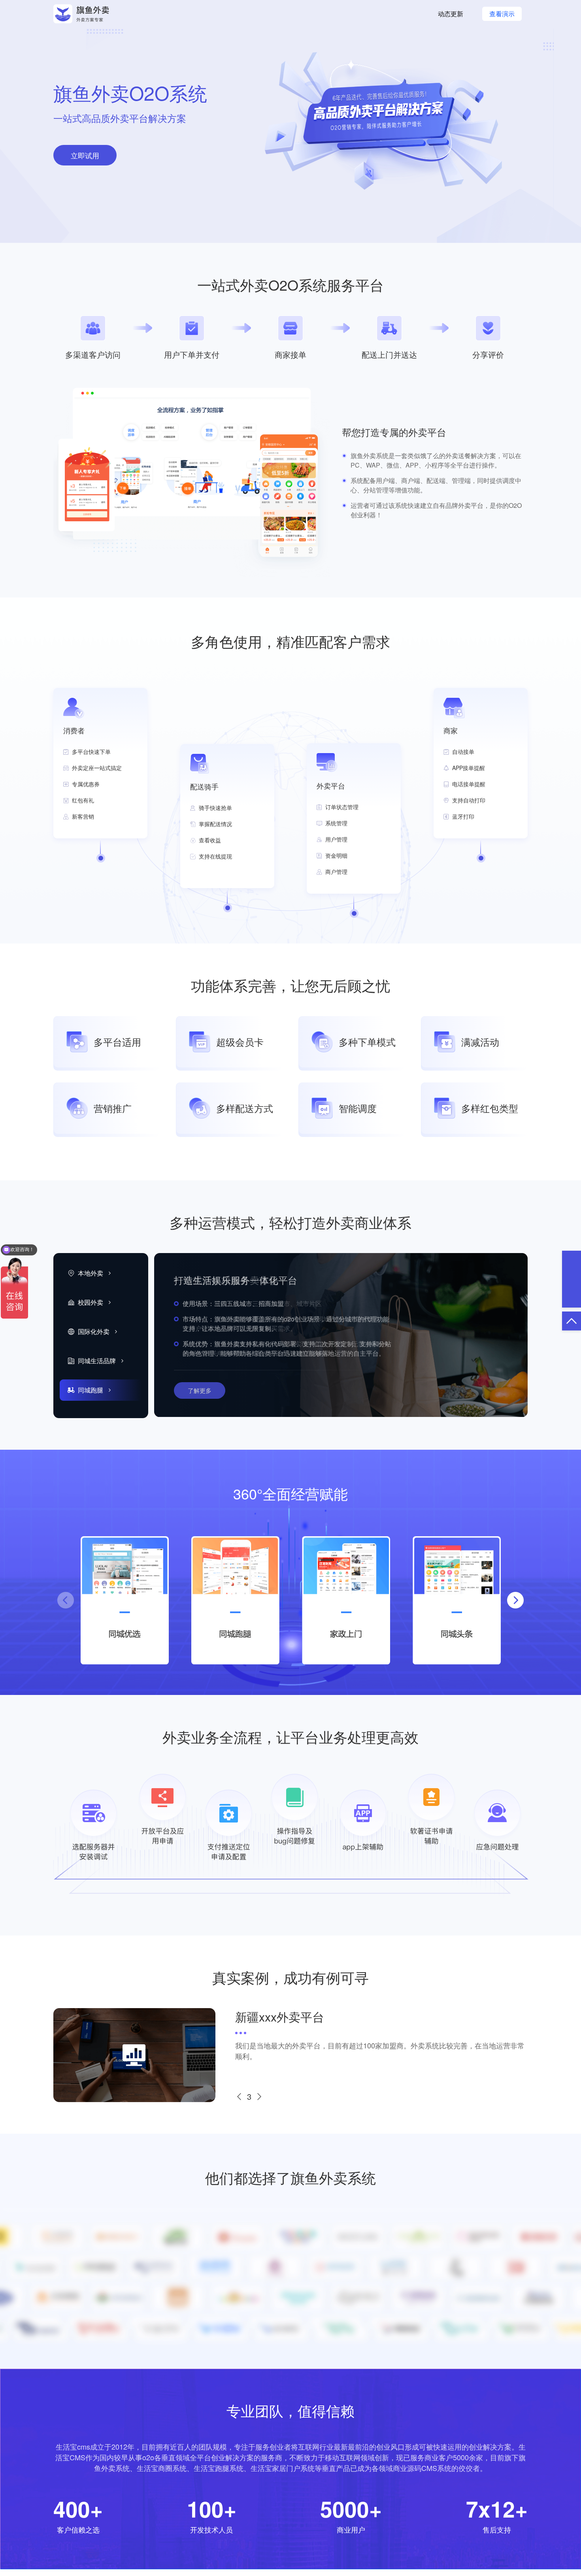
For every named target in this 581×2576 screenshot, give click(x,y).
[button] (515, 1600)
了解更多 (200, 1390)
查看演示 (502, 14)
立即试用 (85, 155)
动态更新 (451, 14)
